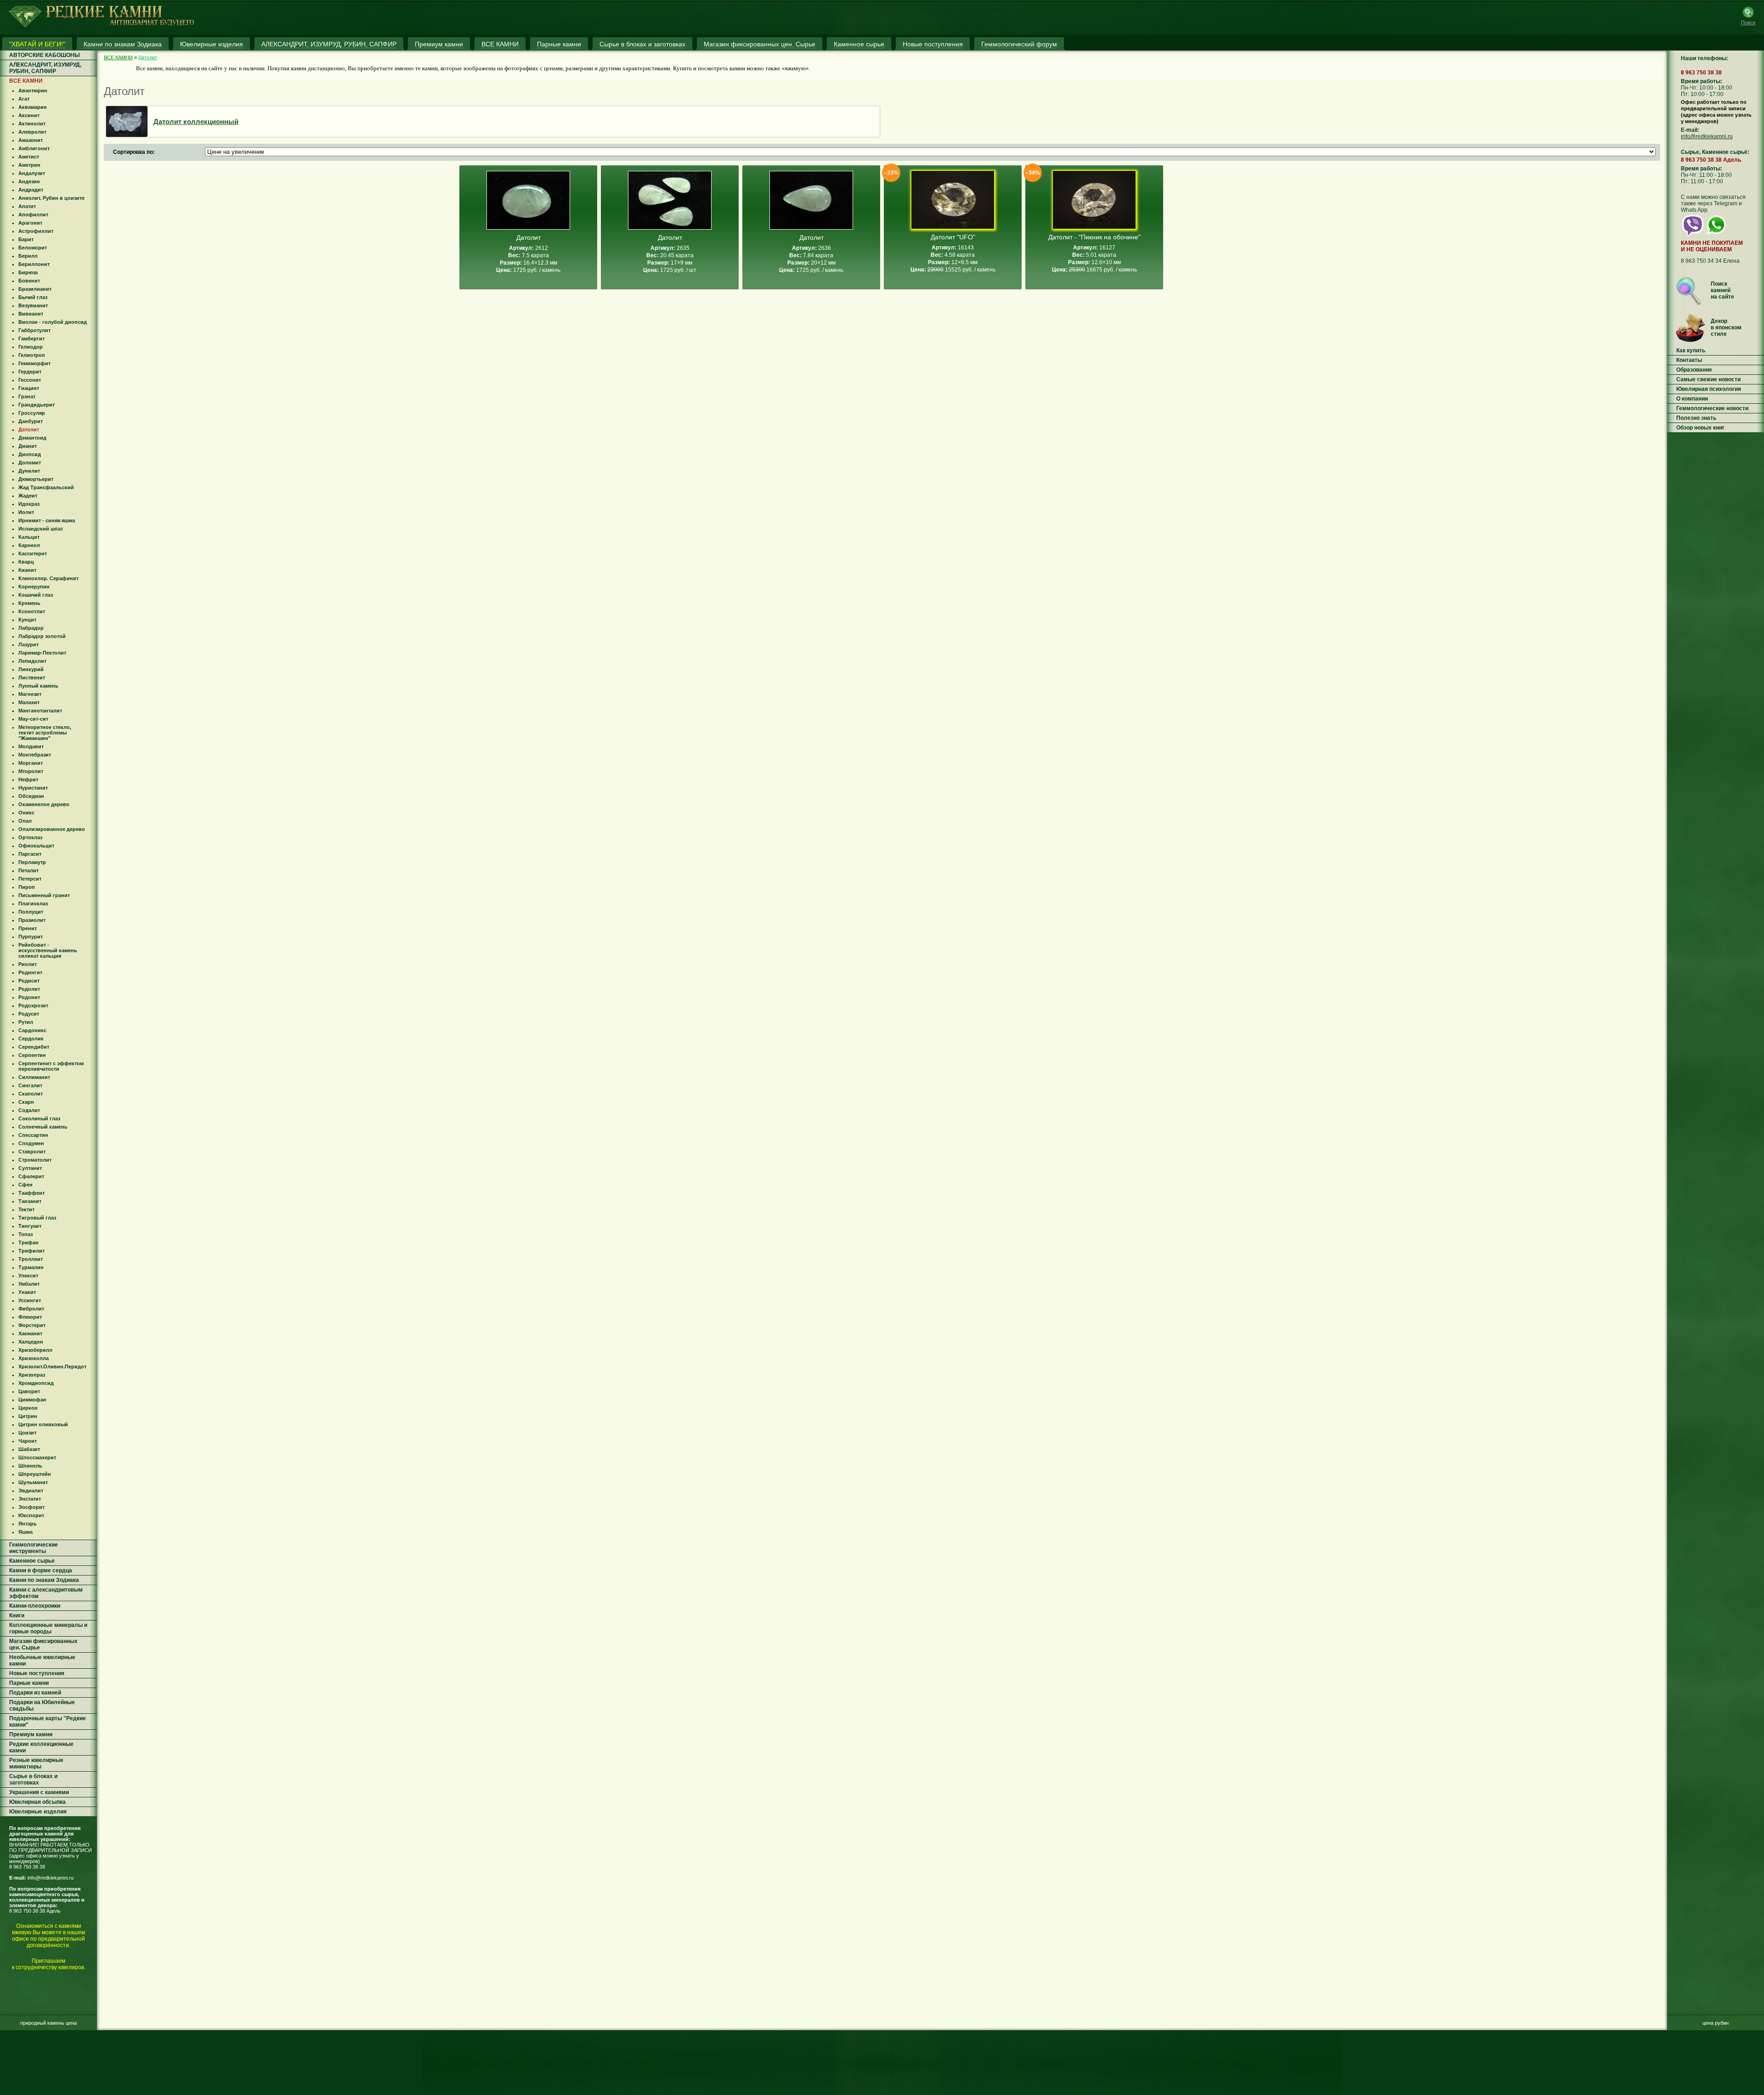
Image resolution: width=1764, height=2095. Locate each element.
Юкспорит (31, 1515)
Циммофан (32, 1400)
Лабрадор (31, 628)
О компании (1692, 399)
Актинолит (32, 124)
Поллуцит (31, 912)
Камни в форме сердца (41, 1570)
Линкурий (31, 669)
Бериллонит (34, 264)
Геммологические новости (1712, 408)
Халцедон (31, 1342)
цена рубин (1716, 2023)
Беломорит (33, 248)
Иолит (26, 512)
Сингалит (30, 1085)
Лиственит (32, 678)
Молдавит (31, 746)
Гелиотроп (32, 355)
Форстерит (32, 1325)
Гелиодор (31, 347)
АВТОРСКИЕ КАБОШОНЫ (45, 55)
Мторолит (31, 771)
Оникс (26, 813)
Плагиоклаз (33, 904)
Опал (25, 821)
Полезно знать (1696, 418)
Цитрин (28, 1416)
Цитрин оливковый (43, 1424)
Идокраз (29, 504)
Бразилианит (35, 289)
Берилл (28, 256)
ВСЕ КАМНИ (26, 81)
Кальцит (29, 537)
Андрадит (31, 190)
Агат (24, 99)
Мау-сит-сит (33, 719)
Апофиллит (33, 215)
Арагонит (30, 223)
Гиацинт (29, 388)
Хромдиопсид (36, 1383)
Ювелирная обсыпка (37, 1802)
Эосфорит (31, 1507)
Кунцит (27, 620)
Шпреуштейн (35, 1474)
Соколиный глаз (39, 1118)
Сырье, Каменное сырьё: (1715, 152)
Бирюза (28, 272)
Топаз (25, 1234)
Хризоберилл (35, 1350)
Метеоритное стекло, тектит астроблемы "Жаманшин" (45, 733)
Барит (26, 239)
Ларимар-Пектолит (42, 653)
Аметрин (29, 165)
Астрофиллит (36, 231)
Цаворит (29, 1391)
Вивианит (31, 314)
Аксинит (29, 115)
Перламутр (32, 862)
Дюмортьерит (36, 479)
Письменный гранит (44, 895)
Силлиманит (34, 1077)
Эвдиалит (31, 1491)
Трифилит (31, 1251)
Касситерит (33, 553)
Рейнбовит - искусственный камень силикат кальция (48, 950)
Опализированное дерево (52, 829)
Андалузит (32, 173)
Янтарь (28, 1524)
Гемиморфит (34, 363)
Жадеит (28, 496)
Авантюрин (33, 90)
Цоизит (27, 1433)
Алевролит (32, 132)
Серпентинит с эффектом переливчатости (51, 1066)
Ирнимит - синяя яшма (47, 520)
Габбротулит (34, 330)
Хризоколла (34, 1358)
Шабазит (29, 1449)
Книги (17, 1615)
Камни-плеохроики (35, 1606)
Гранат (27, 396)
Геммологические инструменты (34, 1548)
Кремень (29, 603)
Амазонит (31, 140)
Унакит (27, 1292)
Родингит (30, 972)
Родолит (29, 989)
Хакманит (30, 1333)
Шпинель (30, 1466)
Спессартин (33, 1135)
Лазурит (28, 644)
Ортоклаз (30, 837)
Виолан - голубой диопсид (53, 322)
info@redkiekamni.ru (51, 1878)
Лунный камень (38, 686)
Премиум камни (31, 1734)
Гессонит (30, 380)
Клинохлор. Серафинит (48, 578)
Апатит (27, 206)
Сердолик (31, 1039)
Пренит (28, 928)
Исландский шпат (41, 529)
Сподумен (31, 1143)
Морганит (31, 763)
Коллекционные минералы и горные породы (48, 1628)
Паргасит (30, 854)
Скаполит (31, 1094)
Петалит (28, 870)
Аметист (29, 157)
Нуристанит (33, 788)
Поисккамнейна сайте (1722, 290)
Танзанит (30, 1201)
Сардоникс (32, 1030)
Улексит (28, 1276)
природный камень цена (48, 2023)
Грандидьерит (37, 405)
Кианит (27, 570)
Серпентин (32, 1055)
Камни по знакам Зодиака (44, 1580)
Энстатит (30, 1499)
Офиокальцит (36, 846)
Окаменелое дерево (44, 804)
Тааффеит (31, 1193)
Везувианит (33, 305)
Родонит (29, 997)
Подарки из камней (35, 1693)
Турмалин (31, 1267)
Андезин (29, 181)
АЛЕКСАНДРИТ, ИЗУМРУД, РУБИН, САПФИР (45, 68)
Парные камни (29, 1683)
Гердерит (30, 372)
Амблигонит (34, 148)
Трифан (28, 1242)
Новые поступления (37, 1673)
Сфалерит (31, 1176)
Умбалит (29, 1284)
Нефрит (28, 779)
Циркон (28, 1408)
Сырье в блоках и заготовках (33, 1779)
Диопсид (30, 454)
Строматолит (35, 1160)
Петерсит (30, 879)
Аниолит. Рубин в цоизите (51, 198)
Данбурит (31, 421)
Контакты (1689, 360)
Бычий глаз (33, 297)
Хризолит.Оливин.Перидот (52, 1367)
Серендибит (34, 1047)
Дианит (28, 446)
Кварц (26, 562)
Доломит (30, 463)
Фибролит (31, 1309)
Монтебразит (35, 755)
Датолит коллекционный (196, 121)
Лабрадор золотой (42, 636)
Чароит (28, 1441)
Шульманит (33, 1482)
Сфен (25, 1185)
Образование (1694, 370)
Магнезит (30, 694)
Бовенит (29, 281)
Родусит (29, 1014)
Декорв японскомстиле (1726, 328)
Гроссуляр (32, 413)
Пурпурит (31, 937)
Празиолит (32, 920)
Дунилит (29, 471)
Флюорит (30, 1317)
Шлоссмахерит (37, 1457)
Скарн (26, 1102)
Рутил (26, 1022)
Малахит (29, 702)
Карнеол (29, 545)
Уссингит (30, 1300)
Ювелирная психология (1709, 389)
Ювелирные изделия (38, 1812)
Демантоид (32, 438)
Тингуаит (30, 1226)
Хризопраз (32, 1375)
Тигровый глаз (37, 1218)
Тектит (26, 1209)
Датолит (29, 429)
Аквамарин (33, 107)
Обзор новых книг (1700, 428)
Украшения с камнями (39, 1792)
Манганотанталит (40, 711)
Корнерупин (34, 587)
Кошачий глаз (36, 595)
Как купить (1691, 350)
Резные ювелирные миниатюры (36, 1763)
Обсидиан (31, 796)
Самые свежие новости (1708, 379)
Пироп (27, 887)
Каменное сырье (32, 1561)
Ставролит (32, 1152)
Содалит (29, 1110)
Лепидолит (32, 661)
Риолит (28, 964)
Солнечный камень (43, 1127)
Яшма (25, 1532)
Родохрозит (33, 1005)
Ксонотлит (32, 611)
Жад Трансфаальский (46, 487)
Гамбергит (31, 339)
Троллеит (31, 1259)
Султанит (30, 1168)
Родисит (29, 981)
